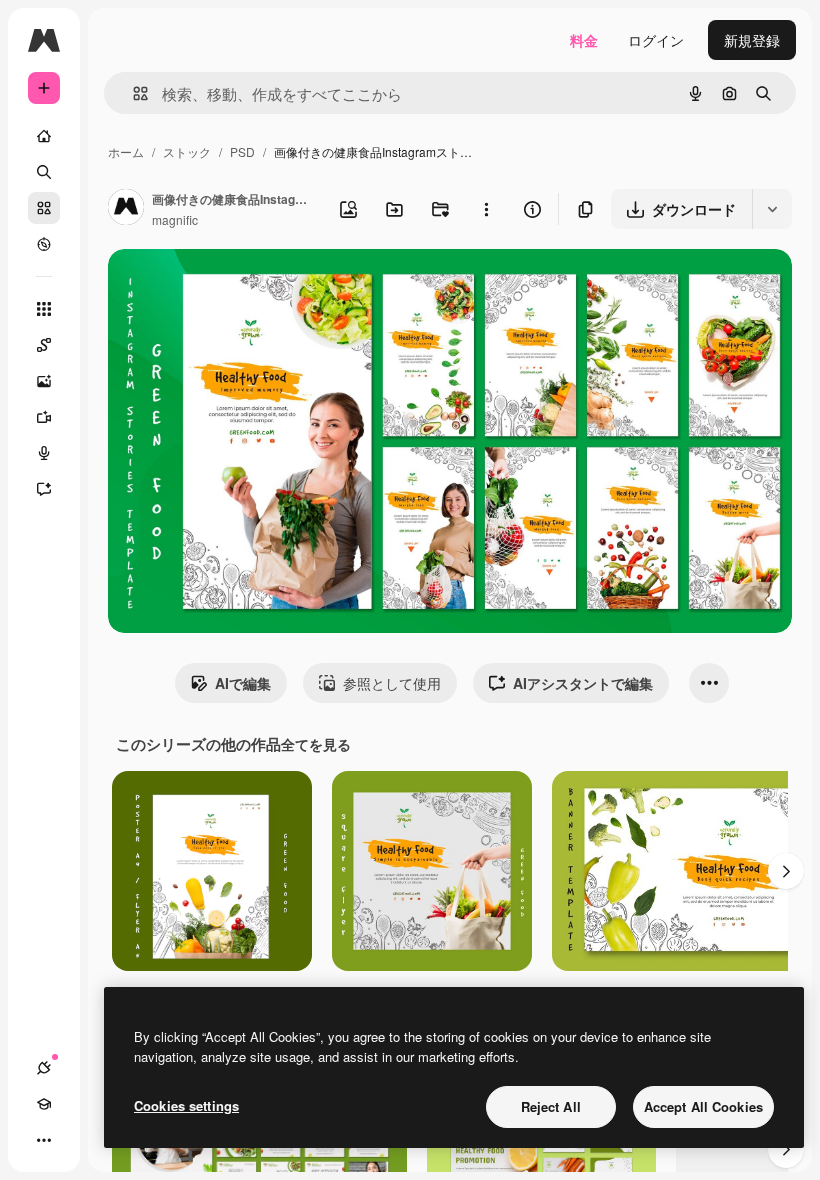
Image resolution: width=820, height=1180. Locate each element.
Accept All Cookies (703, 1106)
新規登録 (752, 40)
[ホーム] (44, 136)
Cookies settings (186, 1105)
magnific (175, 219)
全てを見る (316, 744)
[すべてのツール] (44, 309)
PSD (242, 151)
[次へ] (786, 871)
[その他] (44, 1140)
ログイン (656, 40)
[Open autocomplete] (132, 93)
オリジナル (245, 287)
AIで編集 (243, 683)
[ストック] (44, 208)
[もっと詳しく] (44, 244)
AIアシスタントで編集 (583, 683)
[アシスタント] (44, 489)
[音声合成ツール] (44, 453)
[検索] (44, 172)
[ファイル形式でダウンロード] (772, 209)
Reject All (551, 1106)
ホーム (126, 151)
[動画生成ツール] (44, 417)
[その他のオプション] (486, 209)
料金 (584, 40)
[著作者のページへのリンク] (126, 209)
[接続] (44, 1068)
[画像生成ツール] (44, 381)
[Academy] (44, 1104)
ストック (187, 151)
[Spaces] (44, 345)
